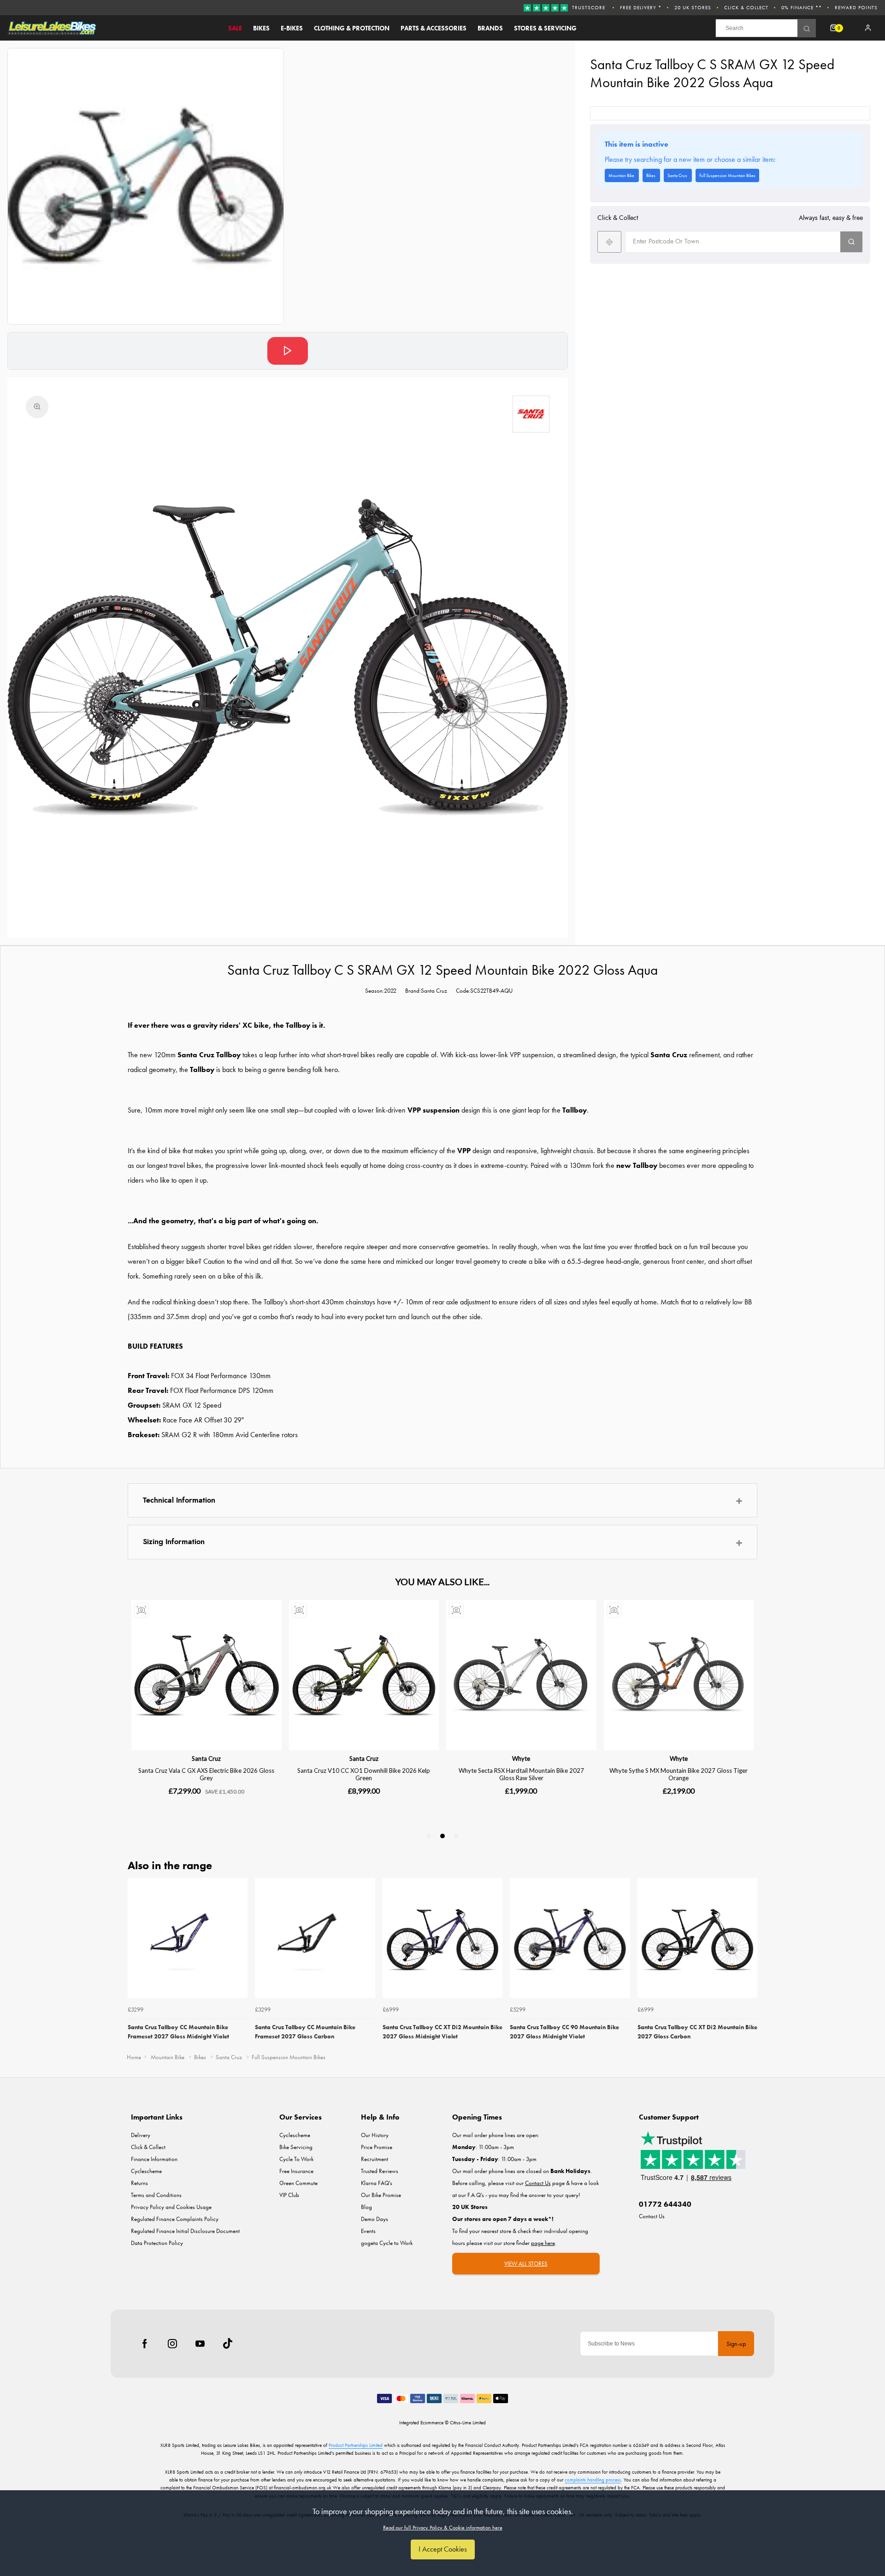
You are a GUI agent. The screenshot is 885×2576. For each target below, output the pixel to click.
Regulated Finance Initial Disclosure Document (185, 2231)
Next (749, 1962)
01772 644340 (665, 2204)
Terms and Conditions (156, 2195)
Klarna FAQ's (377, 2183)
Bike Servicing (296, 2147)
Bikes (261, 28)
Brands (490, 28)
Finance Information (154, 2159)
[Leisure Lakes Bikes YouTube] (200, 2344)
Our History (375, 2135)
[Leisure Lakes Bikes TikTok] (228, 2344)
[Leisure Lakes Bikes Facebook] (145, 2344)
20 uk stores (693, 7)
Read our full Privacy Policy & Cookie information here (443, 2528)
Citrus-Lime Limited (468, 2422)
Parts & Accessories (434, 28)
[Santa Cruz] (531, 414)
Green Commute (298, 2183)
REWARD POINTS (856, 7)
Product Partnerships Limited (356, 2445)
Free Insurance (296, 2171)
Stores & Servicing (545, 28)
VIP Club (289, 2195)
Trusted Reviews (380, 2171)
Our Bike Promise (381, 2195)
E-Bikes (292, 28)
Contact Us (652, 2216)
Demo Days (375, 2219)
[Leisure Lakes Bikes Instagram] (172, 2344)
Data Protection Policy (157, 2243)
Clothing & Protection (352, 28)
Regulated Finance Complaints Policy (175, 2219)
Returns (139, 2183)
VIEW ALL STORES (526, 2264)
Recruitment (375, 2159)
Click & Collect (746, 7)
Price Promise (377, 2147)
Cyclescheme (146, 2171)
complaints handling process (593, 2480)
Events (368, 2231)
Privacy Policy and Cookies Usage (171, 2207)
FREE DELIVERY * (641, 7)
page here (543, 2243)
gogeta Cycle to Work (387, 2243)
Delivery (141, 2135)
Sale (235, 28)
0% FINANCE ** (802, 7)
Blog (366, 2207)
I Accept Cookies (443, 2549)
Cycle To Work (296, 2159)
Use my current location (609, 242)
